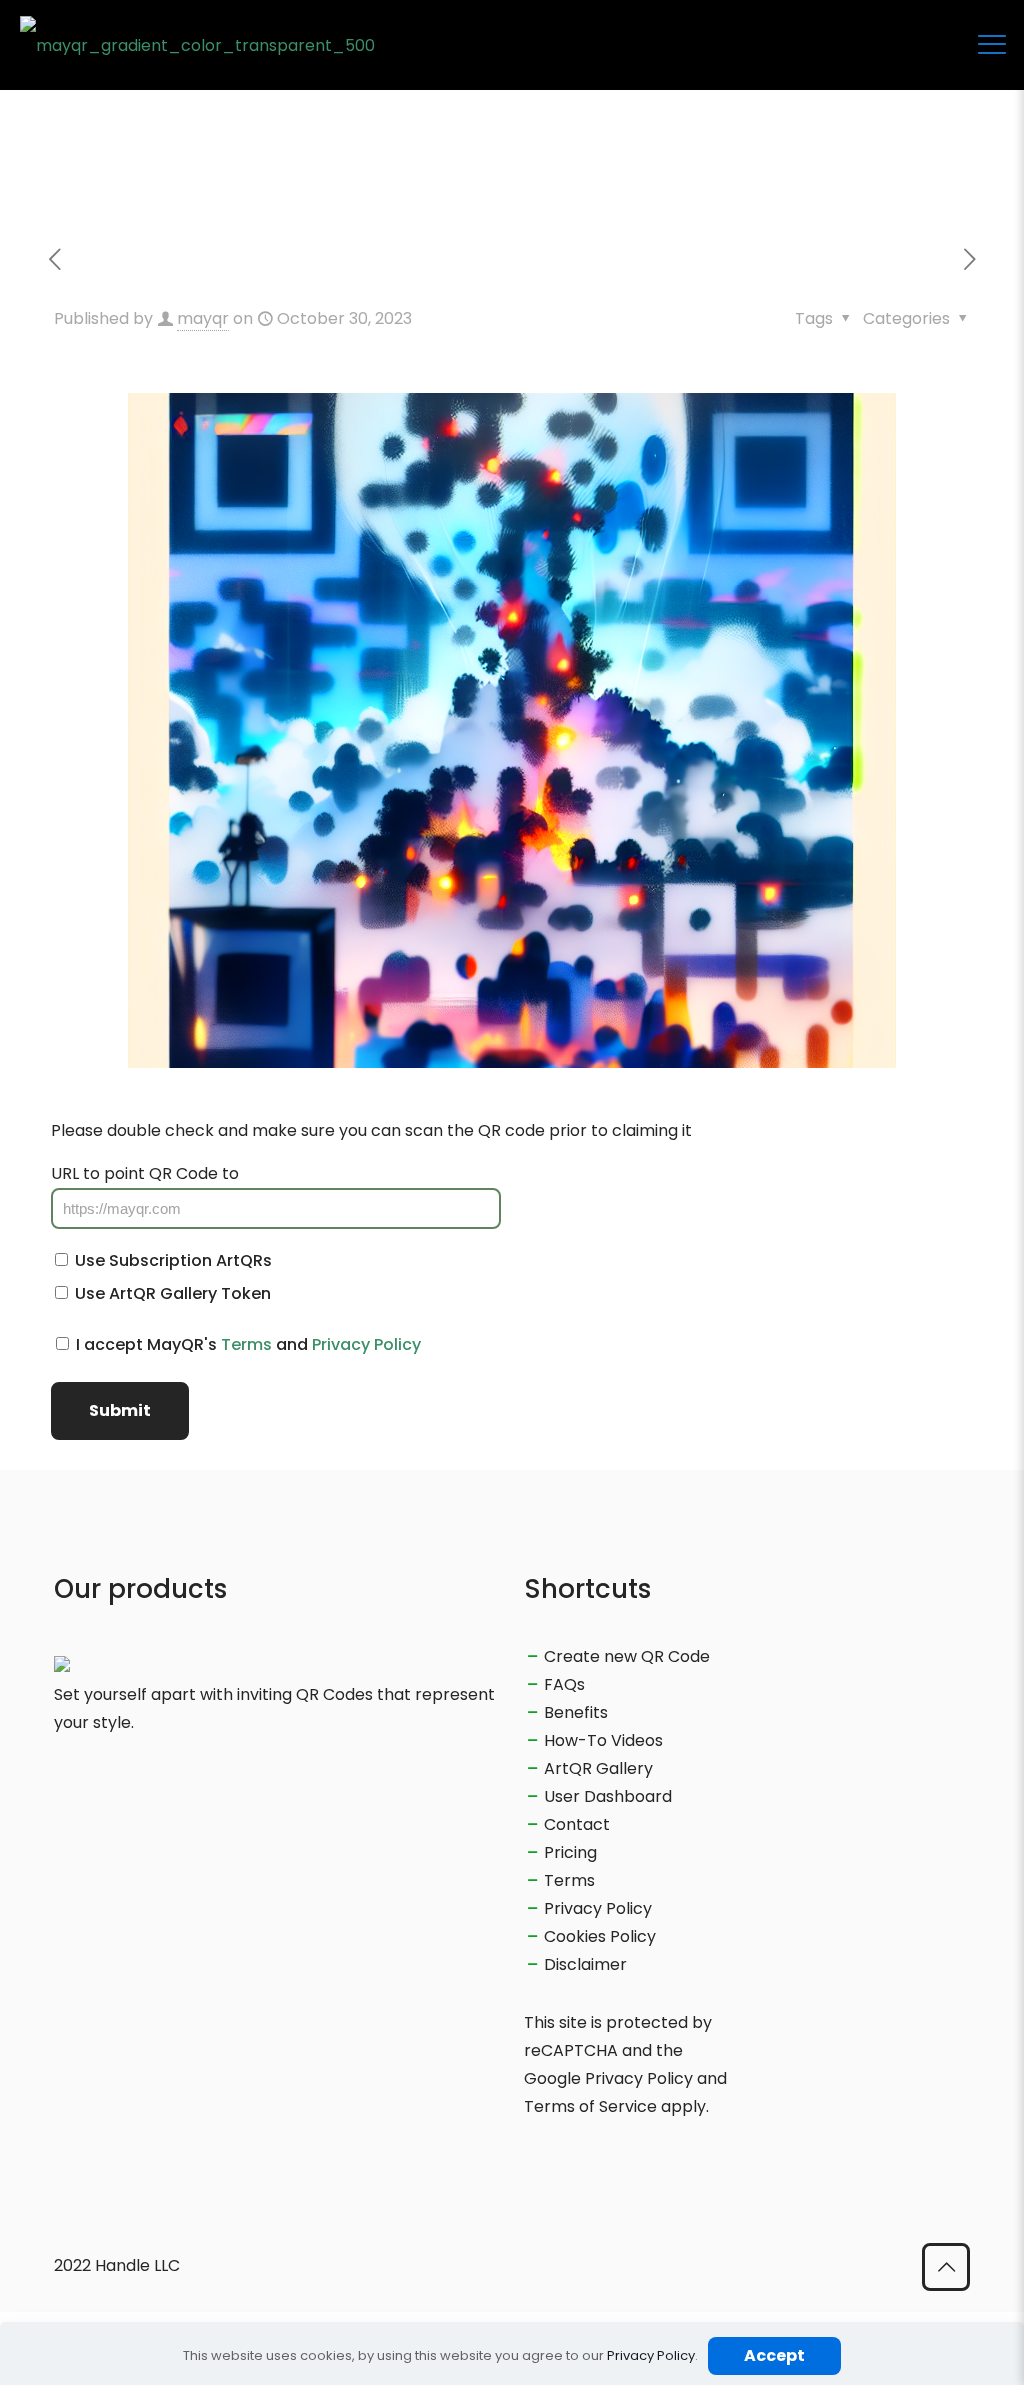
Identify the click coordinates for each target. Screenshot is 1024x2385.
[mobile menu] (992, 45)
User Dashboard (608, 1796)
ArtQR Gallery (598, 1768)
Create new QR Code (627, 1656)
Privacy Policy (366, 1344)
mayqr (203, 318)
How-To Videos (603, 1740)
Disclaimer (585, 1964)
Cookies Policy (600, 1936)
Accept (774, 2355)
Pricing (570, 1852)
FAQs (564, 1684)
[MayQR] (197, 45)
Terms (246, 1344)
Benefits (576, 1712)
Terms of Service (590, 2106)
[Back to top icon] (946, 2267)
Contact (577, 1824)
